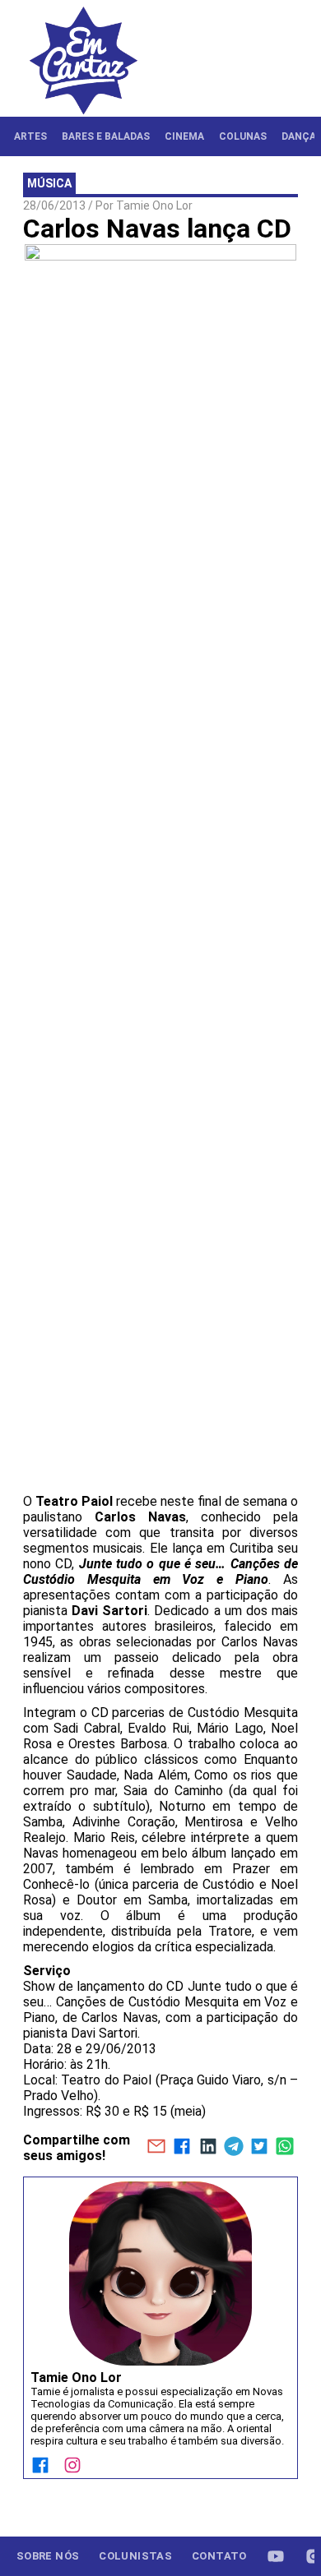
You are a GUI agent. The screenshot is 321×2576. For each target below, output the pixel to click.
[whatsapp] (285, 2148)
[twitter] (259, 2148)
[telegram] (233, 2148)
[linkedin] (208, 2148)
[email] (156, 2148)
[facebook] (182, 2148)
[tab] (30, 136)
